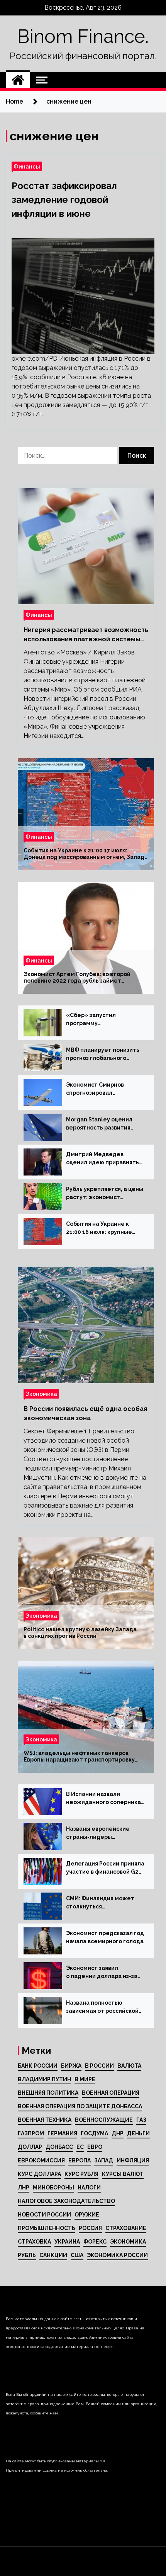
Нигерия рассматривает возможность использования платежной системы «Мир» (86, 635)
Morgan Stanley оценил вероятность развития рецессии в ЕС (99, 1124)
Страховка (34, 2242)
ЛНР (24, 2188)
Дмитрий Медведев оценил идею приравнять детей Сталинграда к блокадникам (102, 1159)
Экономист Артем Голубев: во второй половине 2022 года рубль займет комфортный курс (77, 978)
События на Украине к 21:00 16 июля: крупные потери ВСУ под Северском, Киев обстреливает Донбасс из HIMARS (103, 1228)
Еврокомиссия (41, 2160)
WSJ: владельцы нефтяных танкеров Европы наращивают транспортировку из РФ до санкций (79, 1757)
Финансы (27, 166)
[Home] (18, 80)
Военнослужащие (104, 2120)
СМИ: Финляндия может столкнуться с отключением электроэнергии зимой (100, 1903)
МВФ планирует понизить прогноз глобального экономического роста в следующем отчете (103, 1055)
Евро (95, 2147)
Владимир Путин (44, 2079)
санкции (53, 2255)
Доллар (30, 2147)
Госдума (94, 2133)
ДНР (118, 2133)
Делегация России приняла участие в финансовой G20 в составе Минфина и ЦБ (105, 1868)
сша (77, 2255)
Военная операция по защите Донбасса (80, 2106)
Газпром (31, 2133)
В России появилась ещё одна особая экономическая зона (85, 1413)
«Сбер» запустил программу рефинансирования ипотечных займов (94, 1020)
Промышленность (47, 2228)
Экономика (41, 1394)
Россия (90, 2228)
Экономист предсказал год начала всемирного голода (105, 1937)
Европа (80, 2160)
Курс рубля (81, 2174)
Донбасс (59, 2147)
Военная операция (111, 2093)
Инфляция (133, 2160)
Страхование (126, 2228)
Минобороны (53, 2188)
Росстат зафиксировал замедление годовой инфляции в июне (64, 200)
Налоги (89, 2188)
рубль (27, 2255)
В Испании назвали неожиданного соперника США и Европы (103, 1799)
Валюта (129, 2066)
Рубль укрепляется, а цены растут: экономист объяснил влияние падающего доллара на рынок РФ (105, 1194)
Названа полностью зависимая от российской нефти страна (102, 2007)
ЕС (80, 2147)
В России (99, 2066)
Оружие (87, 2215)
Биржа (71, 2066)
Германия (62, 2133)
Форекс (95, 2242)
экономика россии (117, 2255)
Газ (141, 2120)
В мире (85, 2079)
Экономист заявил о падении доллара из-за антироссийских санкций (102, 1973)
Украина (67, 2242)
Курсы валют (123, 2174)
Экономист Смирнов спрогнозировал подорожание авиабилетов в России (98, 1089)
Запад (104, 2160)
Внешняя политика (48, 2093)
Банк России (38, 2066)
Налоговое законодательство (66, 2201)
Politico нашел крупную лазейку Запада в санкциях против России (80, 1633)
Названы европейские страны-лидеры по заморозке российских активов (102, 1833)
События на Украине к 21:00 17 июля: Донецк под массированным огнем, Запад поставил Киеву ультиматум (84, 854)
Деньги (138, 2133)
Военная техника (45, 2120)
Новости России (44, 2215)
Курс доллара (39, 2174)
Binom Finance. (83, 36)
